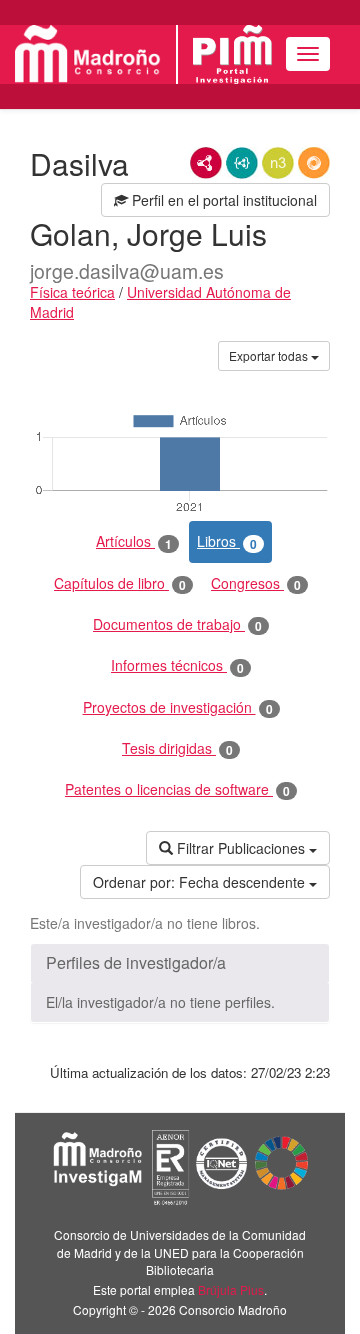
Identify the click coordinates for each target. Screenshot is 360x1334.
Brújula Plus (231, 1289)
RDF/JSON (314, 163)
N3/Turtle (278, 163)
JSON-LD (242, 163)
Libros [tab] (227, 541)
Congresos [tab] (256, 583)
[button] (180, 963)
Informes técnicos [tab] (177, 665)
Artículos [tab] (134, 541)
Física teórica (72, 292)
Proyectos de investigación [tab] (178, 707)
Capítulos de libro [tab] (120, 583)
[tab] (180, 963)
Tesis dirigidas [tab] (177, 748)
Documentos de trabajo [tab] (177, 624)
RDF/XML (206, 163)
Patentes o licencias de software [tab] (177, 789)
